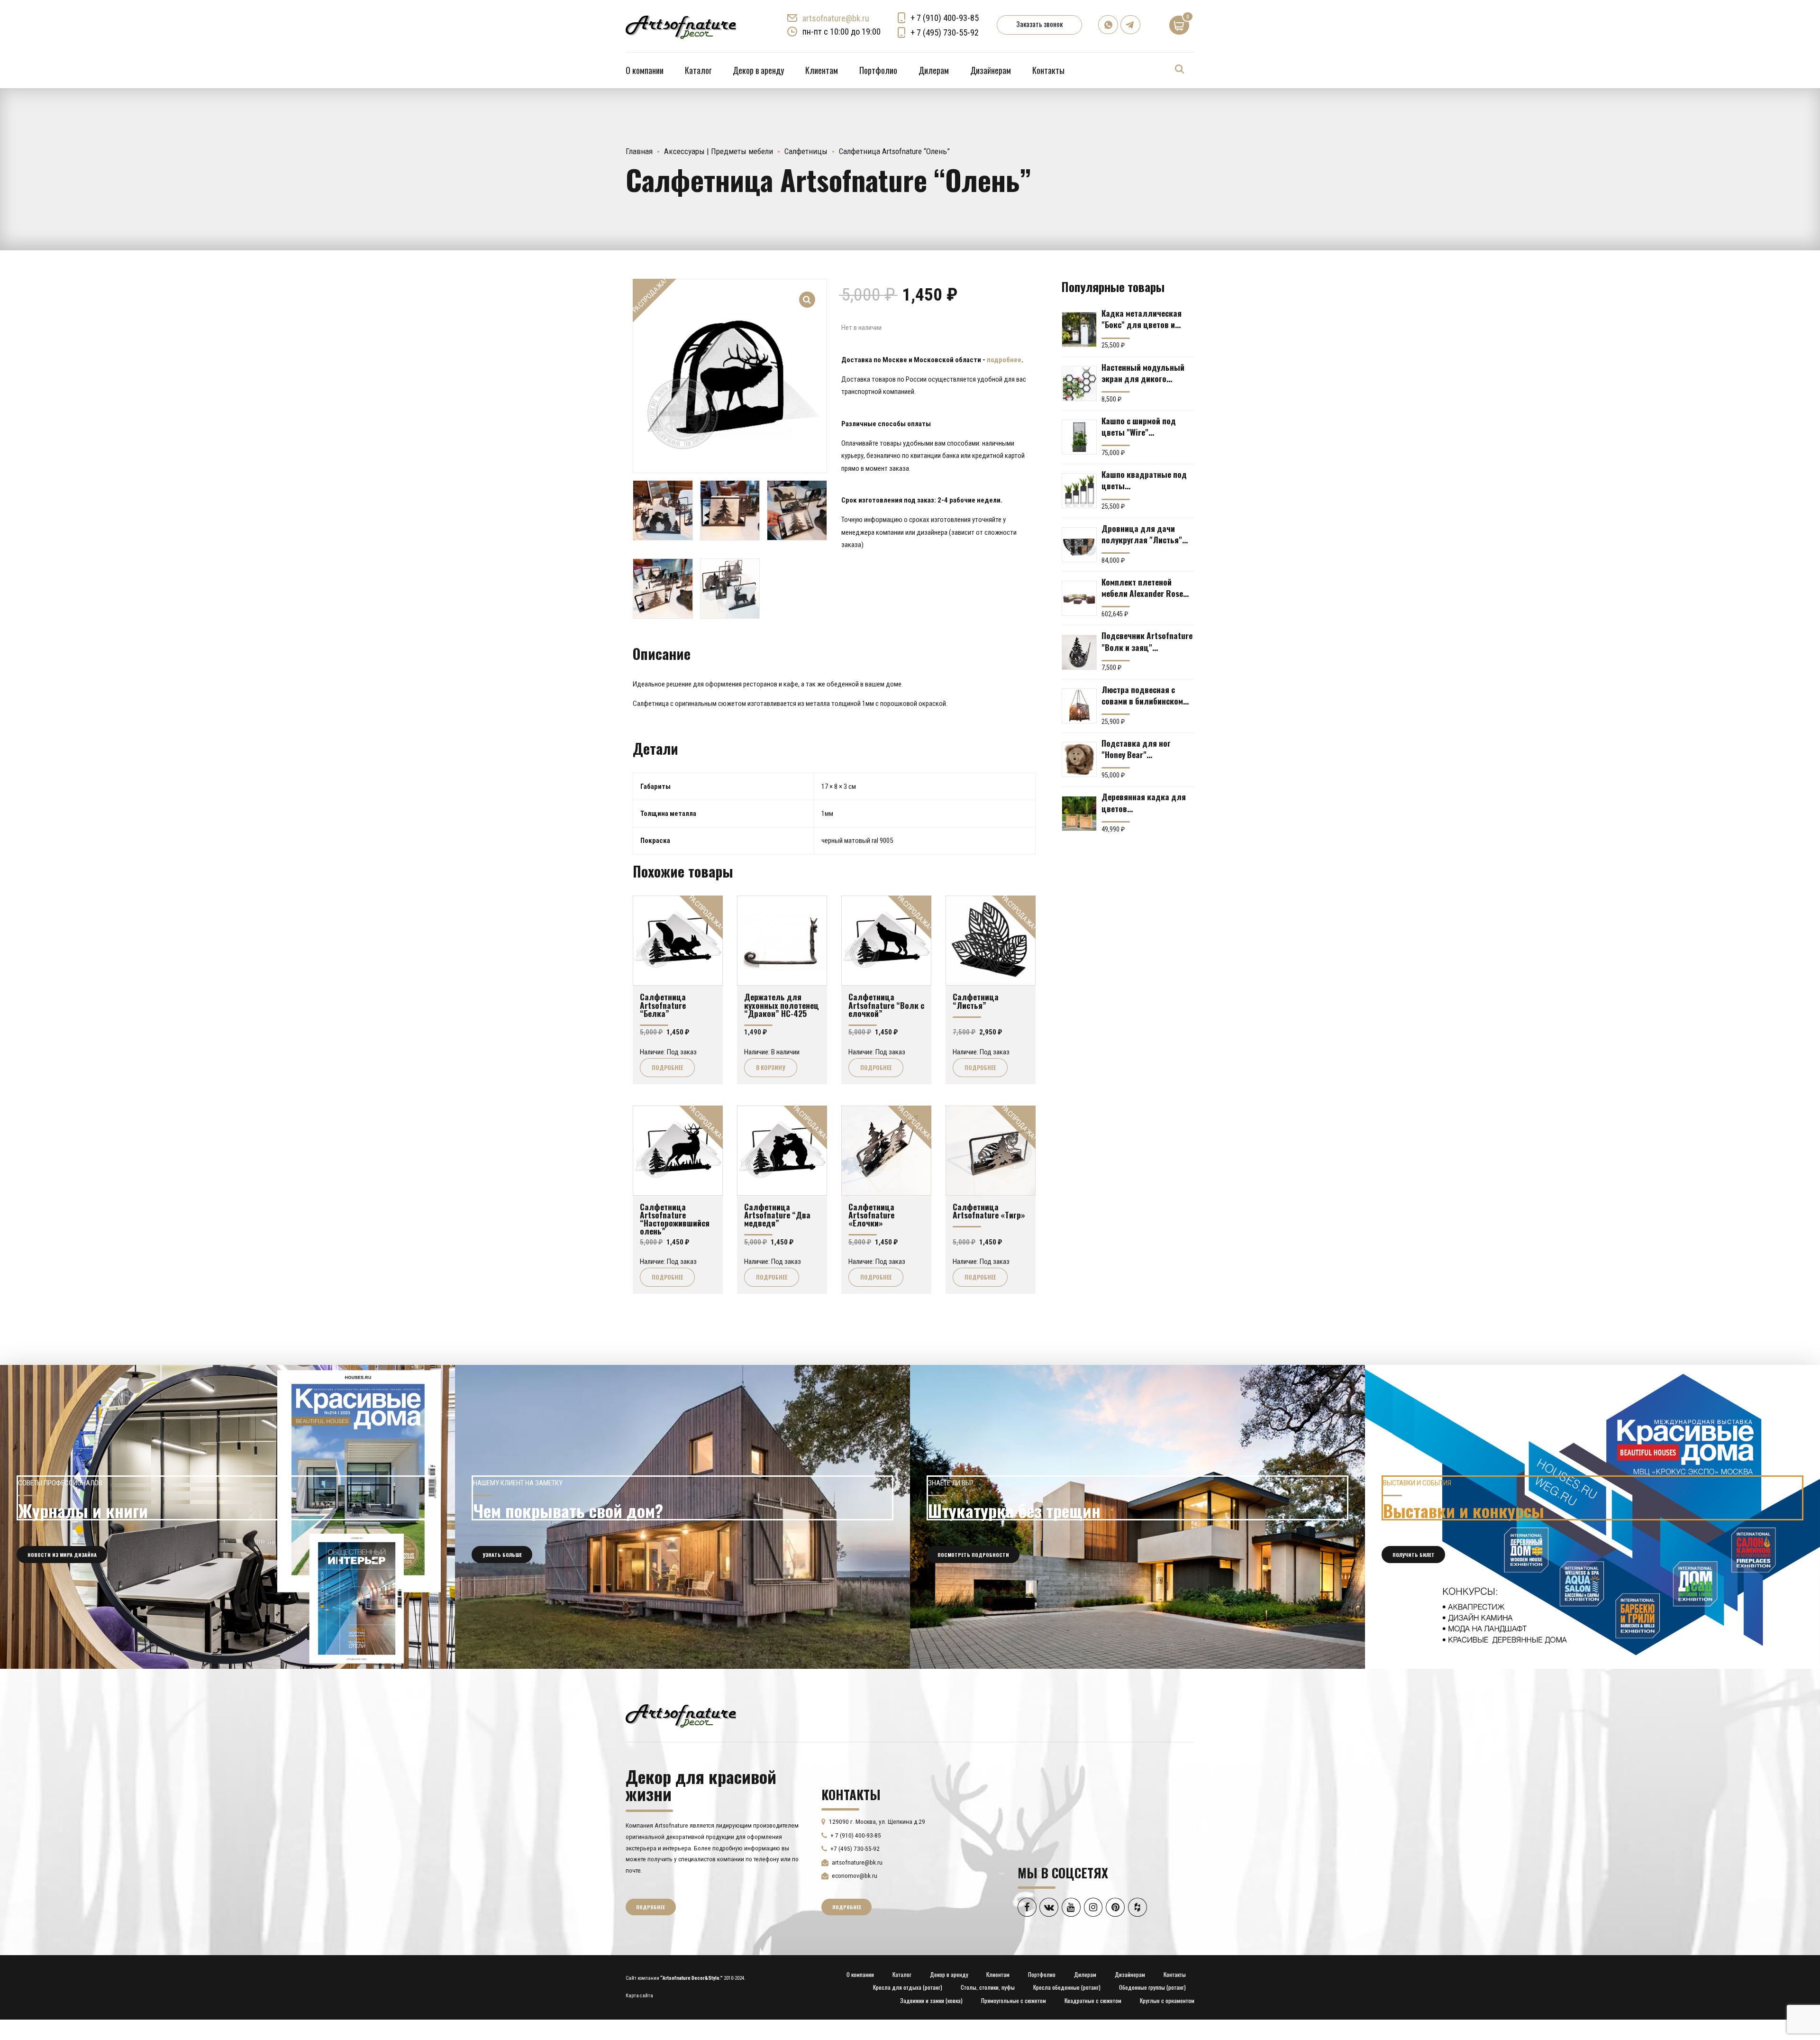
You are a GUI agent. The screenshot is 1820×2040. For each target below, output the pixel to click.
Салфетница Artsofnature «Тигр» (989, 1211)
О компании (645, 70)
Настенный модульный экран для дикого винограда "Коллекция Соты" (1144, 373)
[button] (807, 293)
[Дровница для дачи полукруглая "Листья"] (1079, 545)
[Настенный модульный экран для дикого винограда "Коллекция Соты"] (1079, 384)
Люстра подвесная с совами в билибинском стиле (1142, 695)
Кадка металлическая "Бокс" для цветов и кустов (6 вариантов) (1142, 319)
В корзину (771, 1067)
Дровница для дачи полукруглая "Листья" (1142, 534)
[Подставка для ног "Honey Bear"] (1079, 759)
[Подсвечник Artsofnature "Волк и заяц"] (1079, 652)
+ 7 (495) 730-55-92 (945, 32)
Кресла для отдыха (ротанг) (908, 1987)
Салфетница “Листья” (976, 1001)
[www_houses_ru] (227, 1517)
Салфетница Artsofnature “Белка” (663, 1005)
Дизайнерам (991, 70)
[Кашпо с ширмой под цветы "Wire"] (1079, 437)
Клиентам (822, 70)
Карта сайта (639, 1996)
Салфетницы (806, 151)
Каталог (698, 70)
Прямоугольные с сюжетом (1014, 2000)
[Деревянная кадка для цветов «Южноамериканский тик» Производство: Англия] (1079, 814)
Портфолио (878, 70)
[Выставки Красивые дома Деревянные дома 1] (1592, 1517)
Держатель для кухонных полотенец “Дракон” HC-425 (782, 1005)
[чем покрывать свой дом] (682, 1517)
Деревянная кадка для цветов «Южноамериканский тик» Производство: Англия (1144, 802)
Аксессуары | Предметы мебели (719, 151)
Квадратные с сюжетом (1093, 2000)
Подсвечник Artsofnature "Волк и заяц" (1147, 641)
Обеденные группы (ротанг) (1152, 1987)
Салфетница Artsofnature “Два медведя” (777, 1215)
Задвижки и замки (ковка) (931, 2000)
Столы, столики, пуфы (988, 1987)
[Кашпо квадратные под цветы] (1079, 491)
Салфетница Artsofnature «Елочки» (871, 1215)
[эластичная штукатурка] (1137, 1517)
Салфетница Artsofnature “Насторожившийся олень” (675, 1219)
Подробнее (667, 1067)
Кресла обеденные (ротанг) (1067, 1987)
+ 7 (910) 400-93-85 (945, 18)
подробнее (1004, 360)
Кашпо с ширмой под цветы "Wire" (1139, 426)
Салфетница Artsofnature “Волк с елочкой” (886, 1005)
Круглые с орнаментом (1167, 2000)
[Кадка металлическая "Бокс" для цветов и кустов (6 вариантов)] (1079, 329)
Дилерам (934, 70)
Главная (639, 151)
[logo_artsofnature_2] (681, 1715)
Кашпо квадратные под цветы (1144, 480)
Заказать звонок (1039, 24)
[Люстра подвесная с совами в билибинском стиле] (1079, 706)
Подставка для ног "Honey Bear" (1136, 749)
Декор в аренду (758, 70)
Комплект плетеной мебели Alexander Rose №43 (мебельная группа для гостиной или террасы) (1145, 587)
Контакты (1048, 70)
